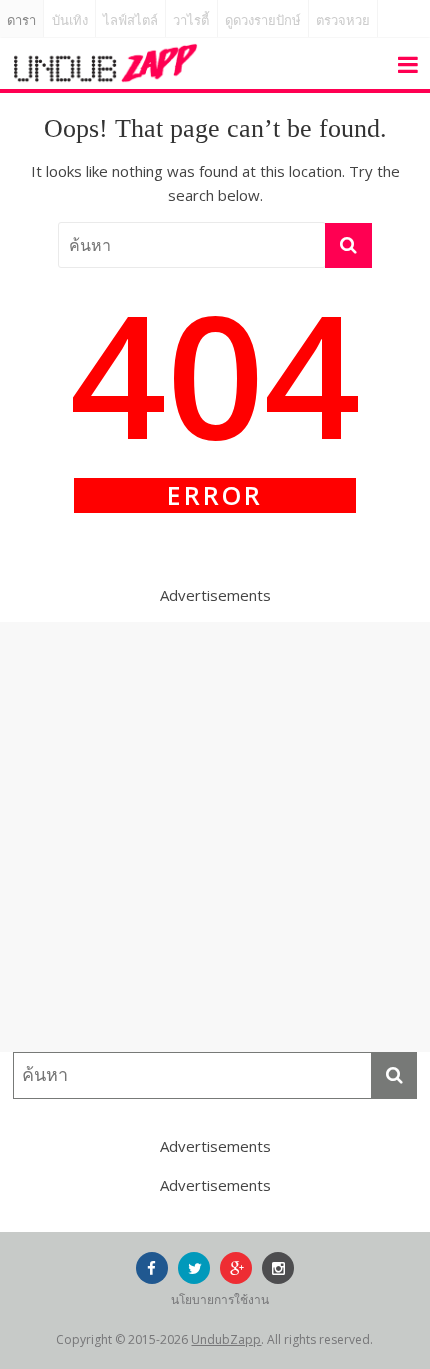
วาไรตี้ (191, 20)
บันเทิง (70, 20)
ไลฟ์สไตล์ (130, 20)
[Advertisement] (215, 837)
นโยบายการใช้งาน (220, 1299)
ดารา (21, 20)
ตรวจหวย (343, 20)
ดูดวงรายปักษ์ (263, 20)
